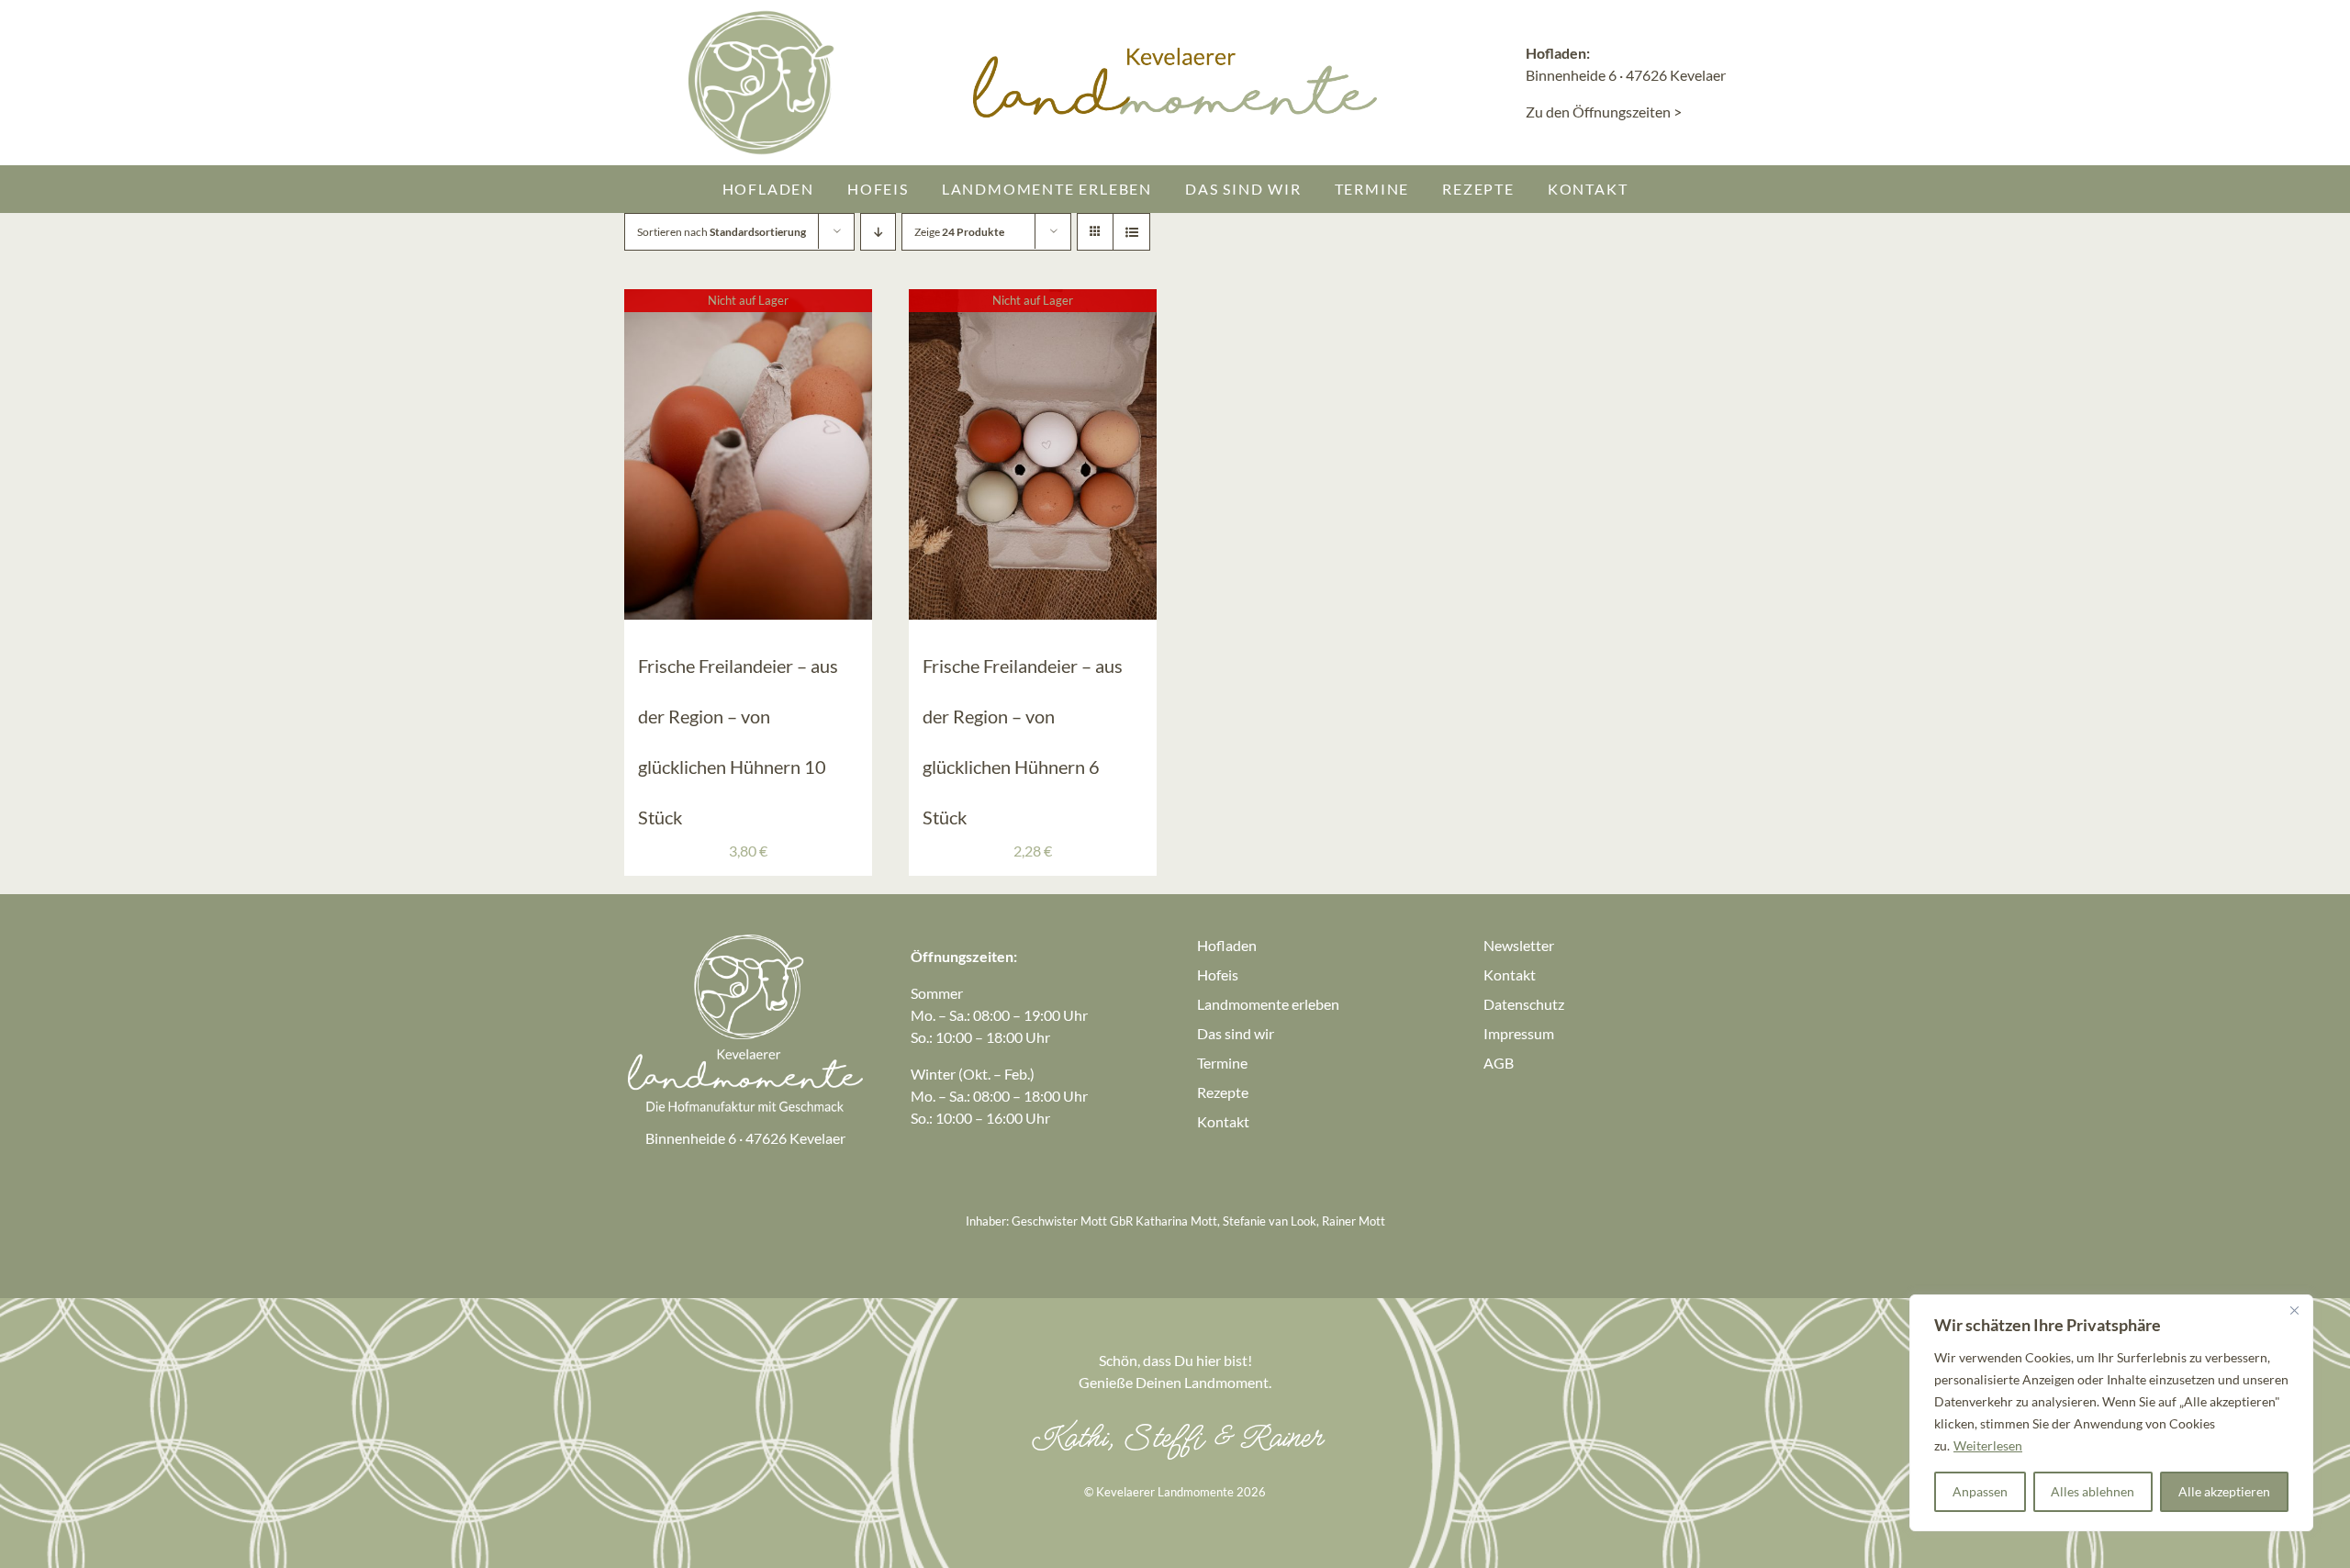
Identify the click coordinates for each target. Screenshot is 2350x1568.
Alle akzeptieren (2224, 1491)
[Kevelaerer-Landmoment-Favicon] (762, 16)
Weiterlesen (1988, 1445)
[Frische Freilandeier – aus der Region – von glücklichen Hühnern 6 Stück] (1033, 300)
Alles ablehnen (2093, 1491)
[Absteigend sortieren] (878, 232)
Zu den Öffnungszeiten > (1604, 112)
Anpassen (1980, 1491)
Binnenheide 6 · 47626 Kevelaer (1626, 75)
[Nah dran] (2294, 1310)
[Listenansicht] (1131, 232)
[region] (2111, 1413)
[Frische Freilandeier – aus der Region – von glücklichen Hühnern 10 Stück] (748, 300)
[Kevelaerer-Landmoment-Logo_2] (745, 938)
